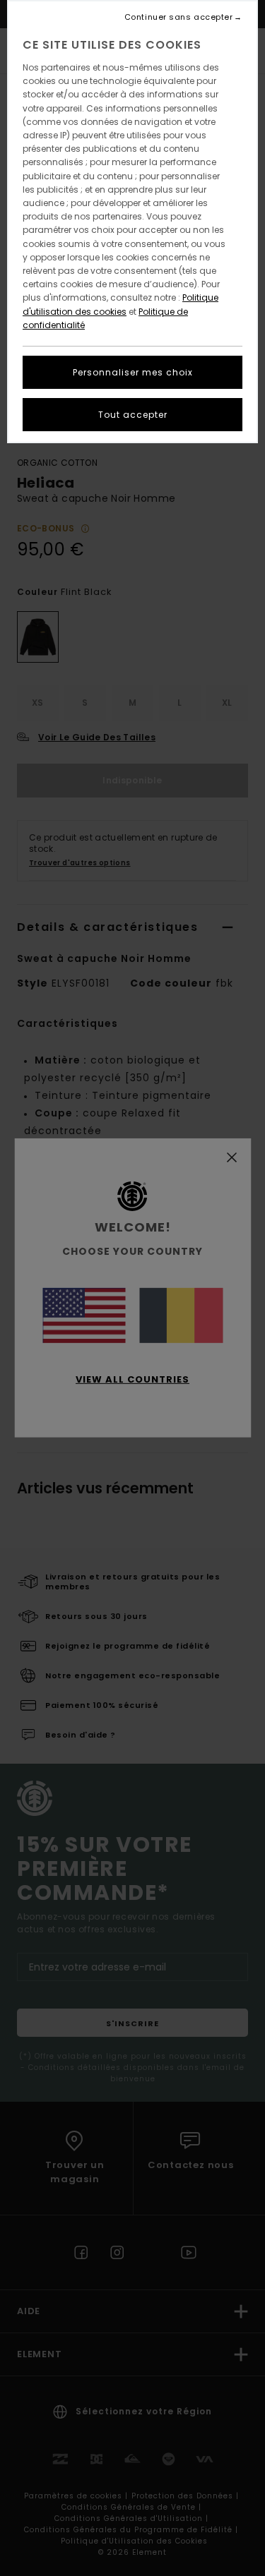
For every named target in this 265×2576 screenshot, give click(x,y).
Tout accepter (133, 415)
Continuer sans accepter (179, 17)
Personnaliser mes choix (133, 372)
